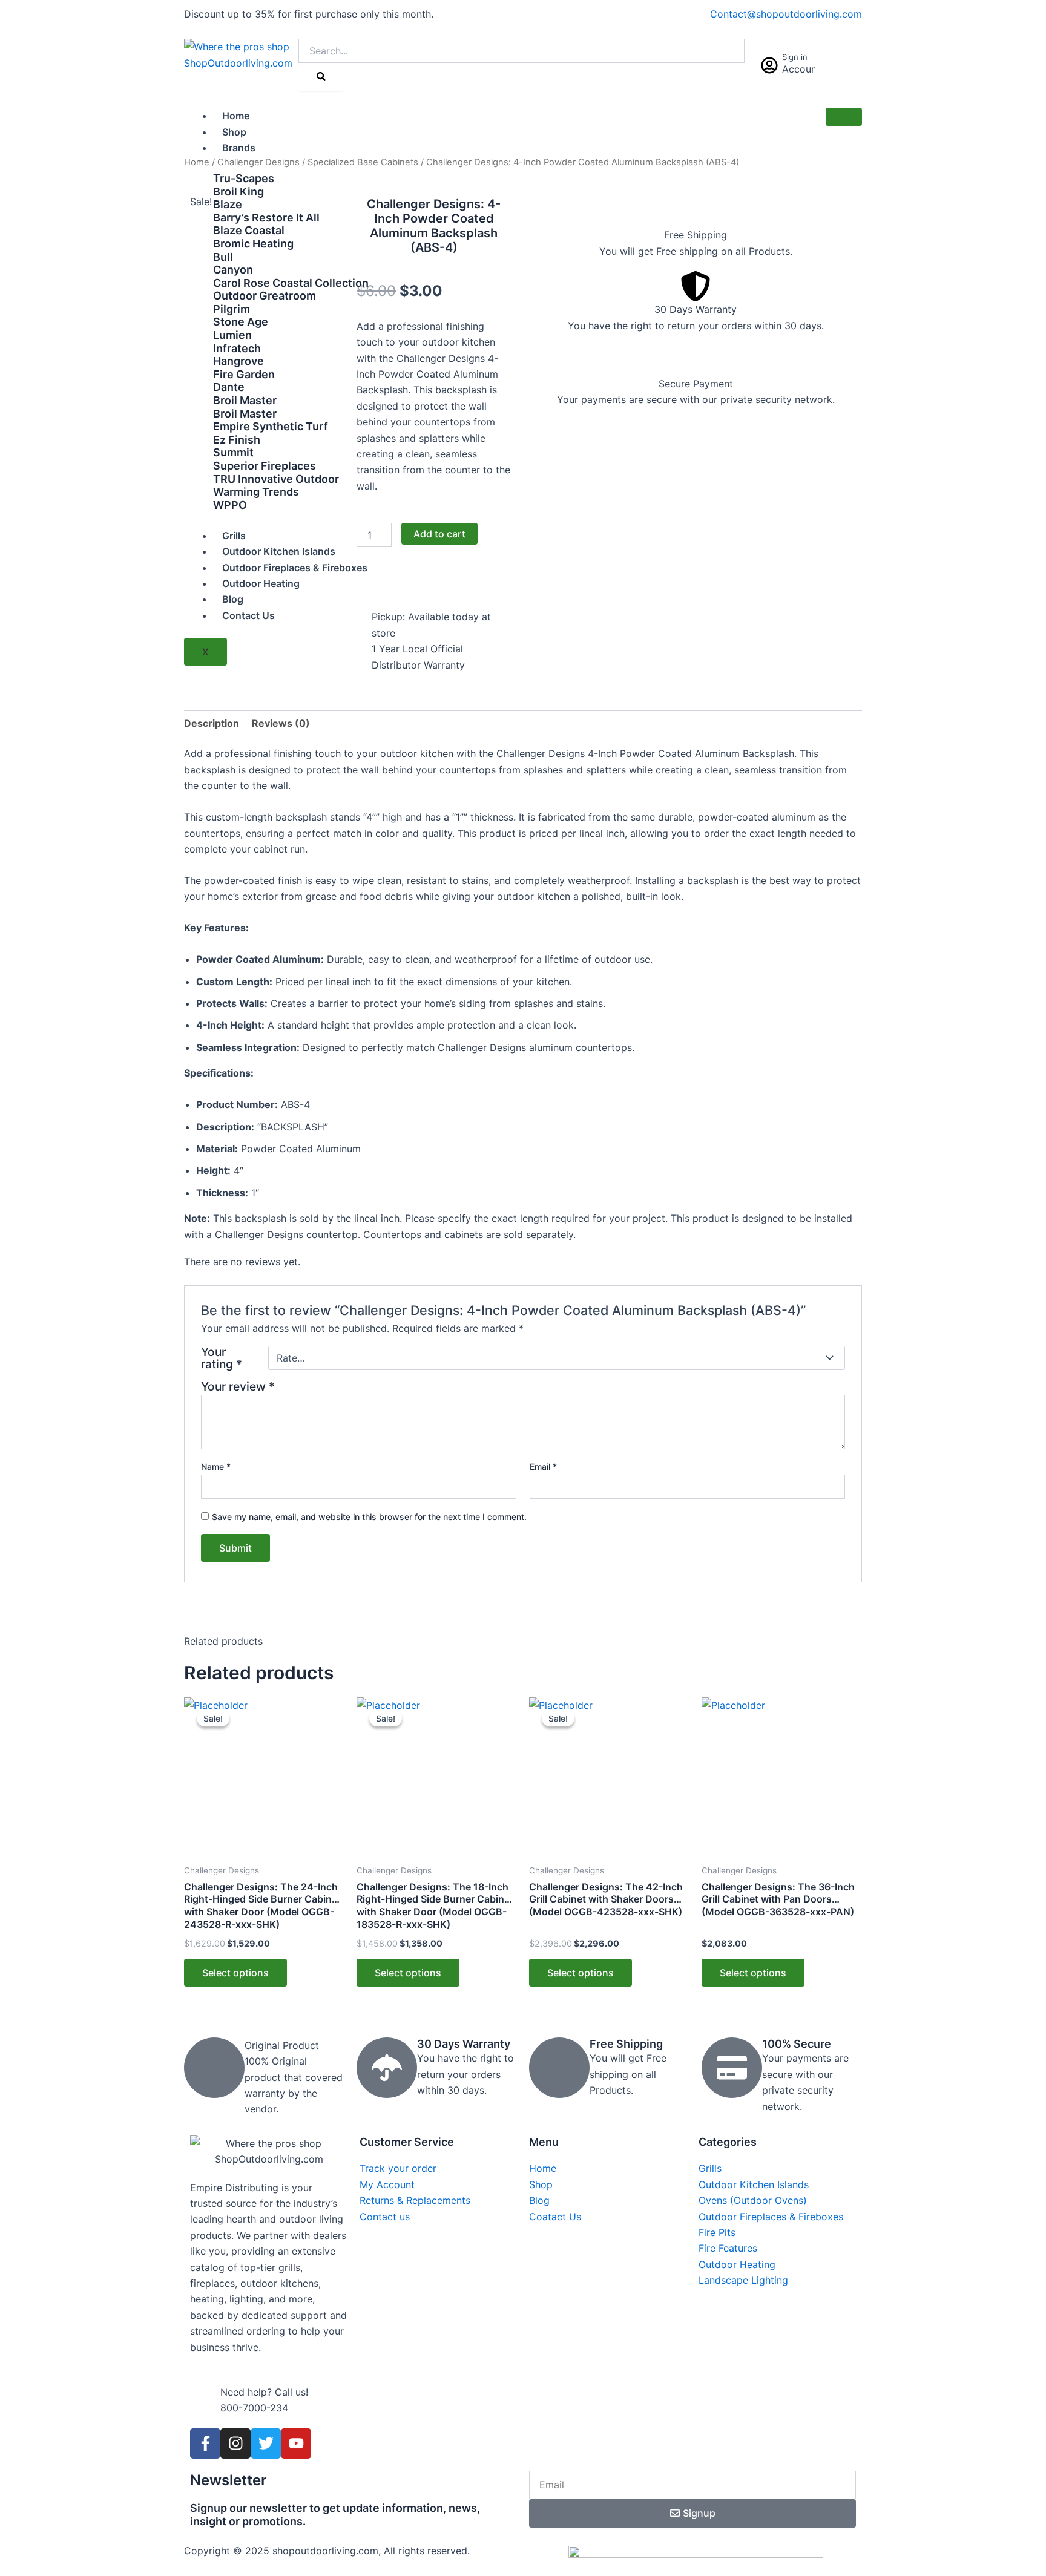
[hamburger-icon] (844, 117)
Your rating (222, 1358)
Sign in (795, 57)
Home (236, 116)
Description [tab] (212, 723)
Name (216, 1467)
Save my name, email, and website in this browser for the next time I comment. (369, 1517)
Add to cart (439, 534)
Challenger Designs (258, 162)
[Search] (321, 77)
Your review (238, 1386)
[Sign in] (769, 65)
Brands (239, 148)
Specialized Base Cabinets (363, 162)
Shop (234, 132)
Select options (235, 1973)
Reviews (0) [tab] (281, 723)
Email (543, 1467)
